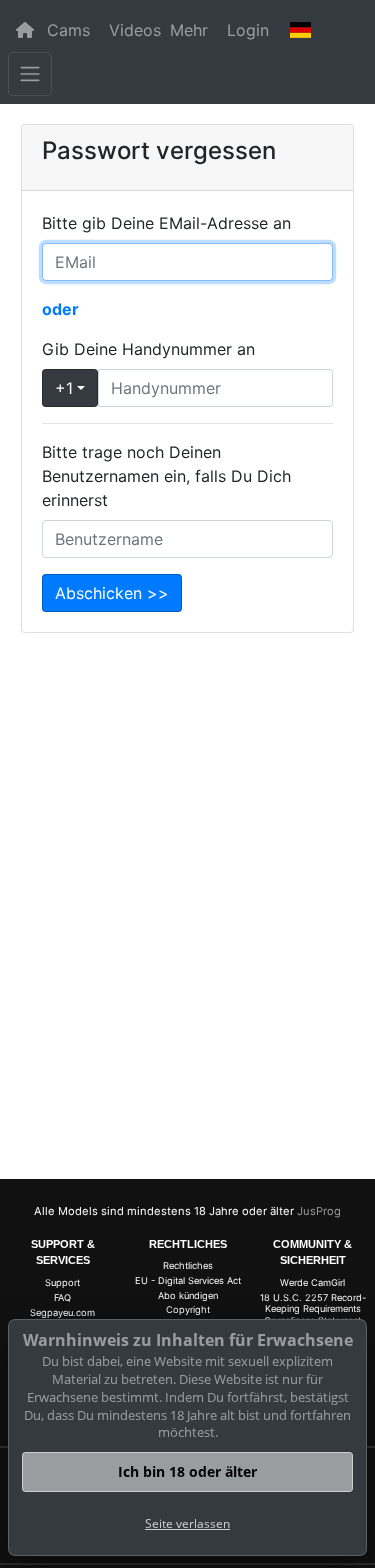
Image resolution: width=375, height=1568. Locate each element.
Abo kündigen (188, 1295)
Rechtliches (188, 1265)
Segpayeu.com (62, 1312)
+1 (64, 388)
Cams (68, 30)
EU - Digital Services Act (188, 1280)
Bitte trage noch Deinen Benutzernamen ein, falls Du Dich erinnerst (166, 476)
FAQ (62, 1297)
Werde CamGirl (312, 1282)
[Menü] (30, 74)
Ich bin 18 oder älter (187, 1471)
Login (248, 30)
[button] (301, 30)
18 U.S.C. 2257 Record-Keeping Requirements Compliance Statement (313, 1309)
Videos (135, 30)
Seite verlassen (187, 1523)
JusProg (319, 1211)
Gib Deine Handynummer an (148, 349)
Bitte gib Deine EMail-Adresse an (166, 223)
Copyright (188, 1309)
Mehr (189, 30)
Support (62, 1282)
